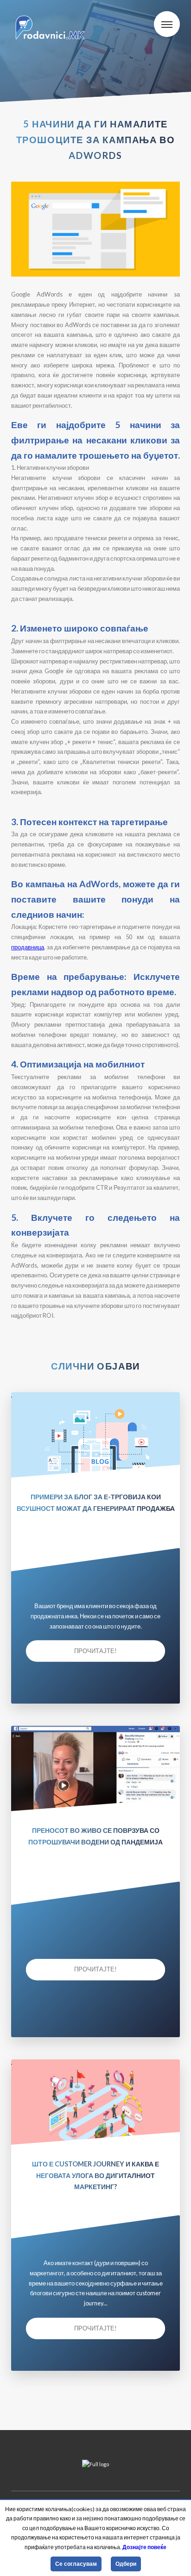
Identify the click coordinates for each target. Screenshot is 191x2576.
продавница (28, 947)
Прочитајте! (95, 1651)
